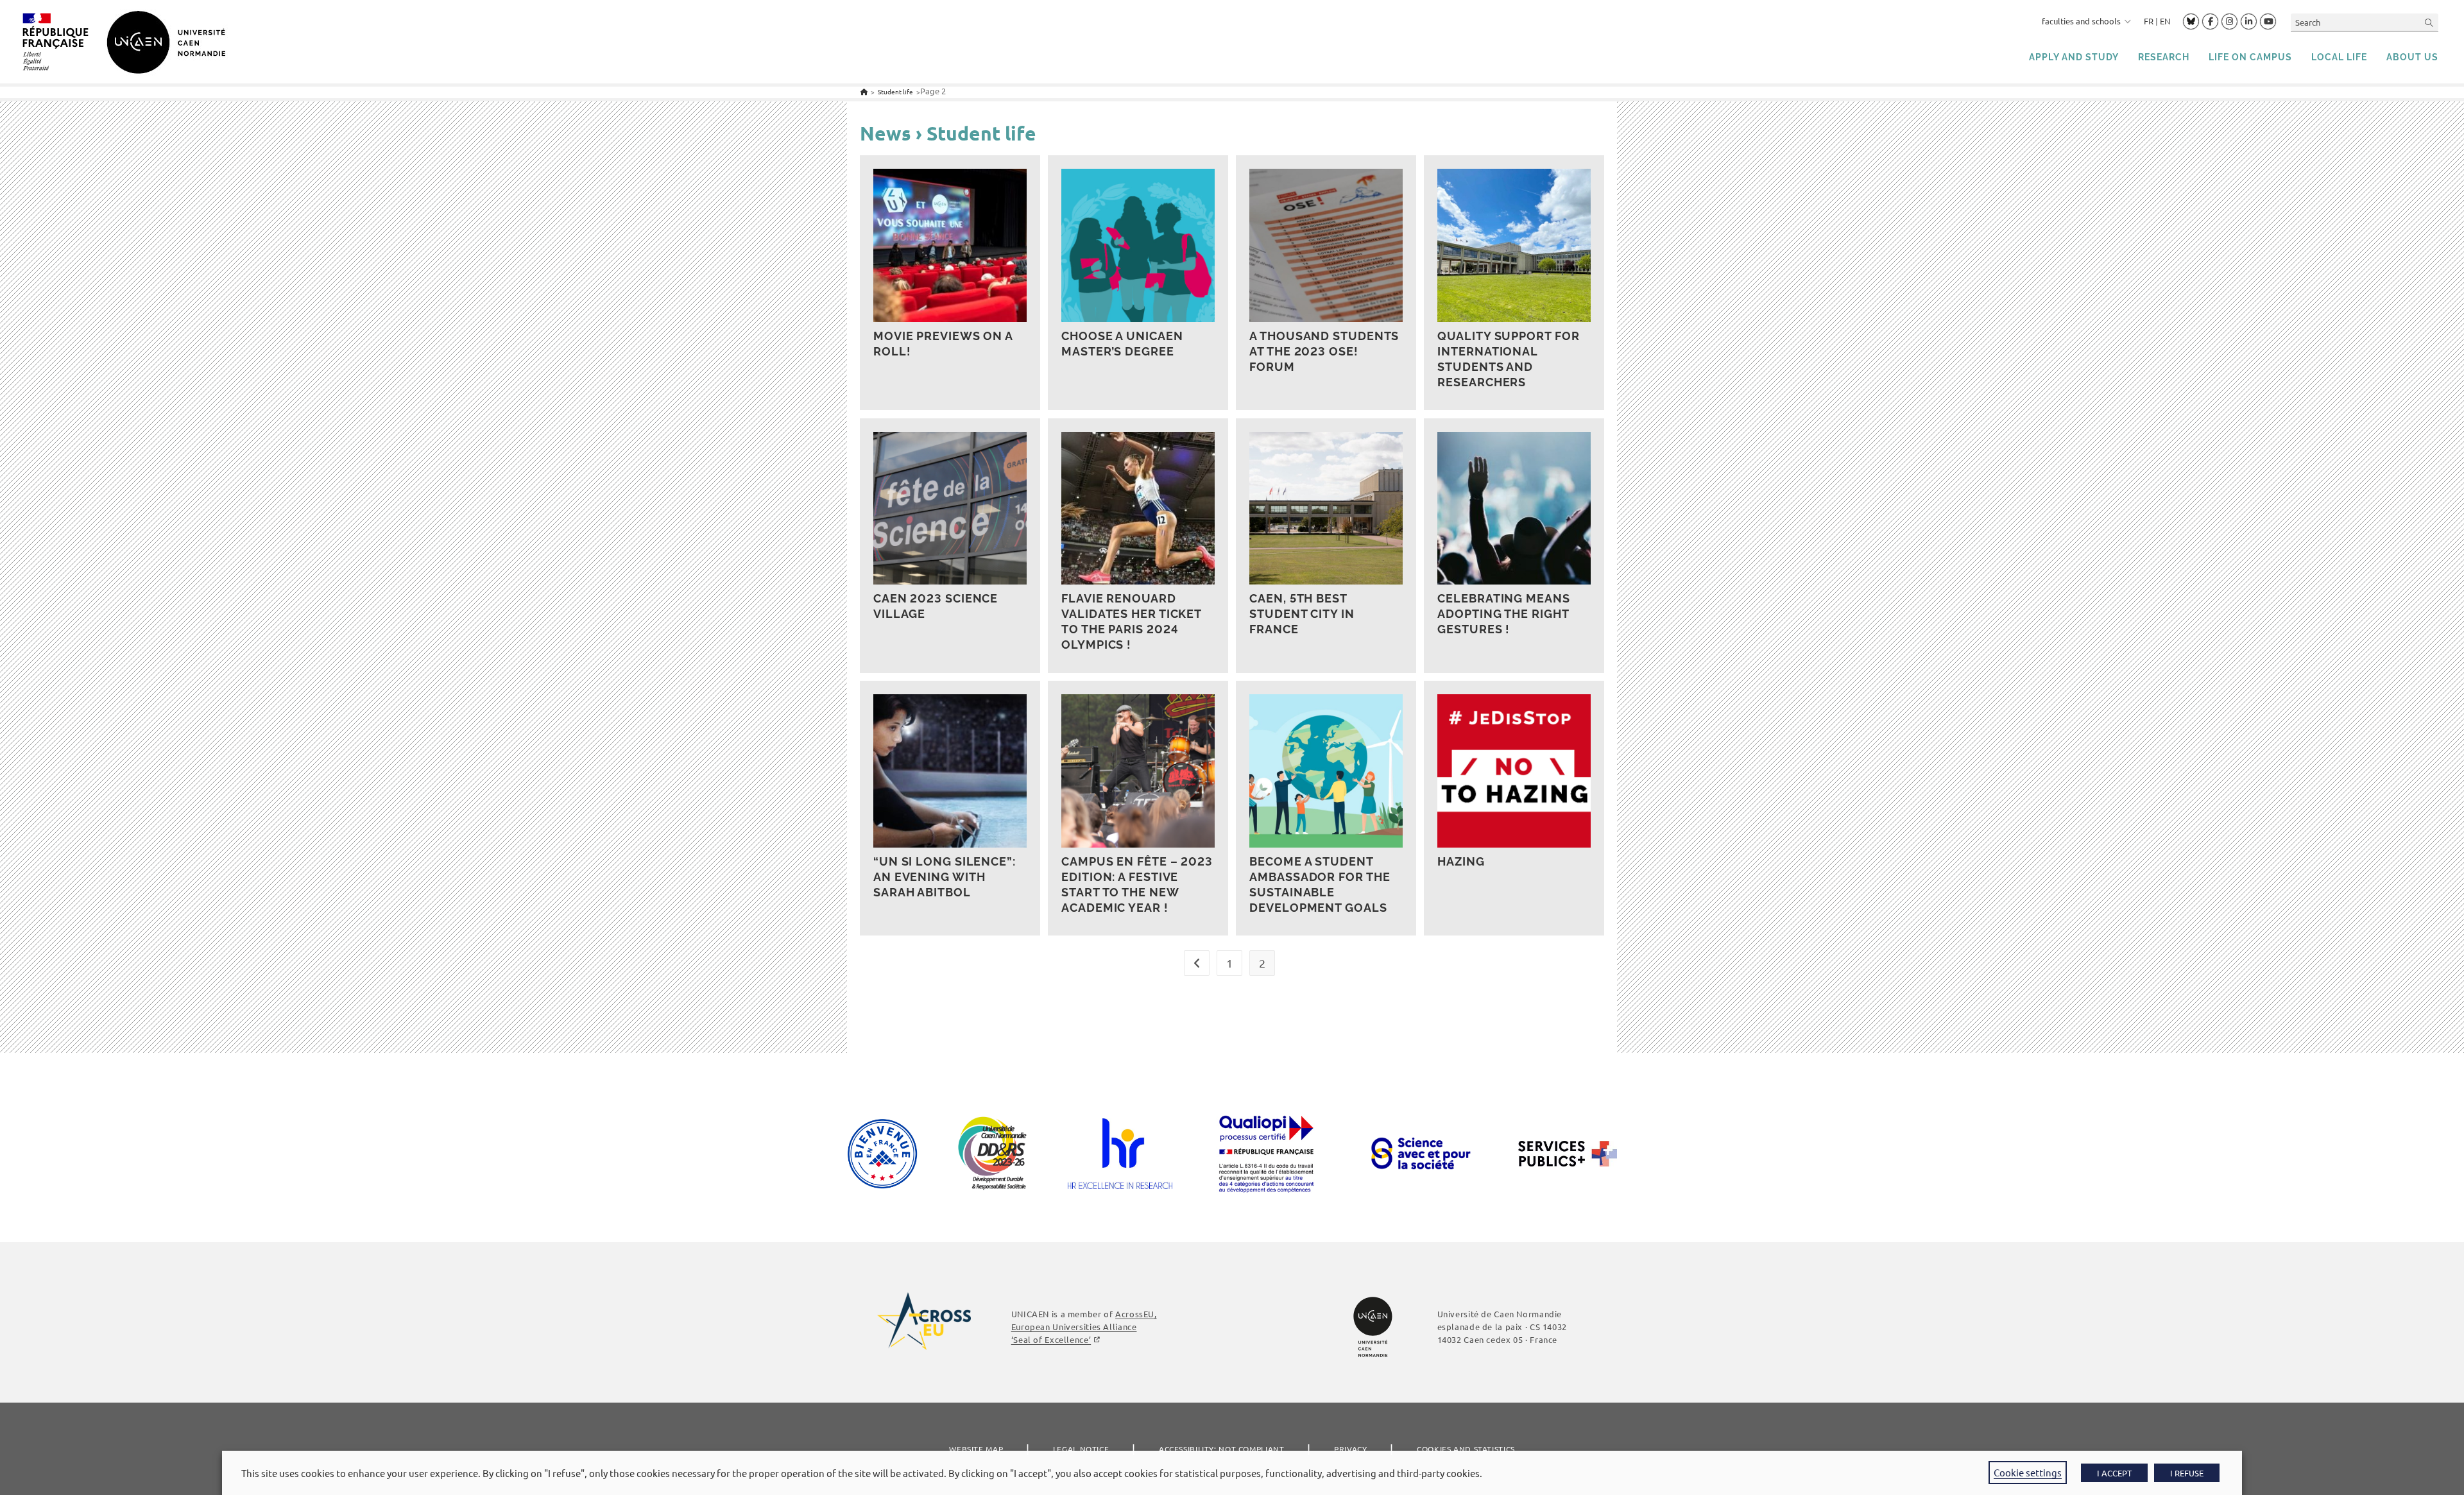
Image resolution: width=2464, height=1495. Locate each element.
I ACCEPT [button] (2114, 1473)
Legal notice (1081, 1449)
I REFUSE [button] (2187, 1473)
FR (2149, 21)
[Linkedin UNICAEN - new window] (2249, 22)
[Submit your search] (2429, 22)
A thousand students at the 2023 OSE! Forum (1324, 351)
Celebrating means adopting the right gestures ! (1503, 614)
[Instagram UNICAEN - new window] (2229, 22)
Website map (976, 1449)
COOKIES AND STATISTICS (1466, 1449)
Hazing (1461, 861)
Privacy (1350, 1449)
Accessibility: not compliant (1222, 1449)
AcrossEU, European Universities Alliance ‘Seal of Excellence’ (1084, 1327)
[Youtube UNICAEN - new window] (2268, 22)
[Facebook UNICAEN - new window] (2210, 22)
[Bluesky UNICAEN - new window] (2191, 21)
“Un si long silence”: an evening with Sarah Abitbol (945, 877)
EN (2165, 21)
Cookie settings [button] (2028, 1472)
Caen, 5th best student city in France (1302, 614)
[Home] (864, 91)
